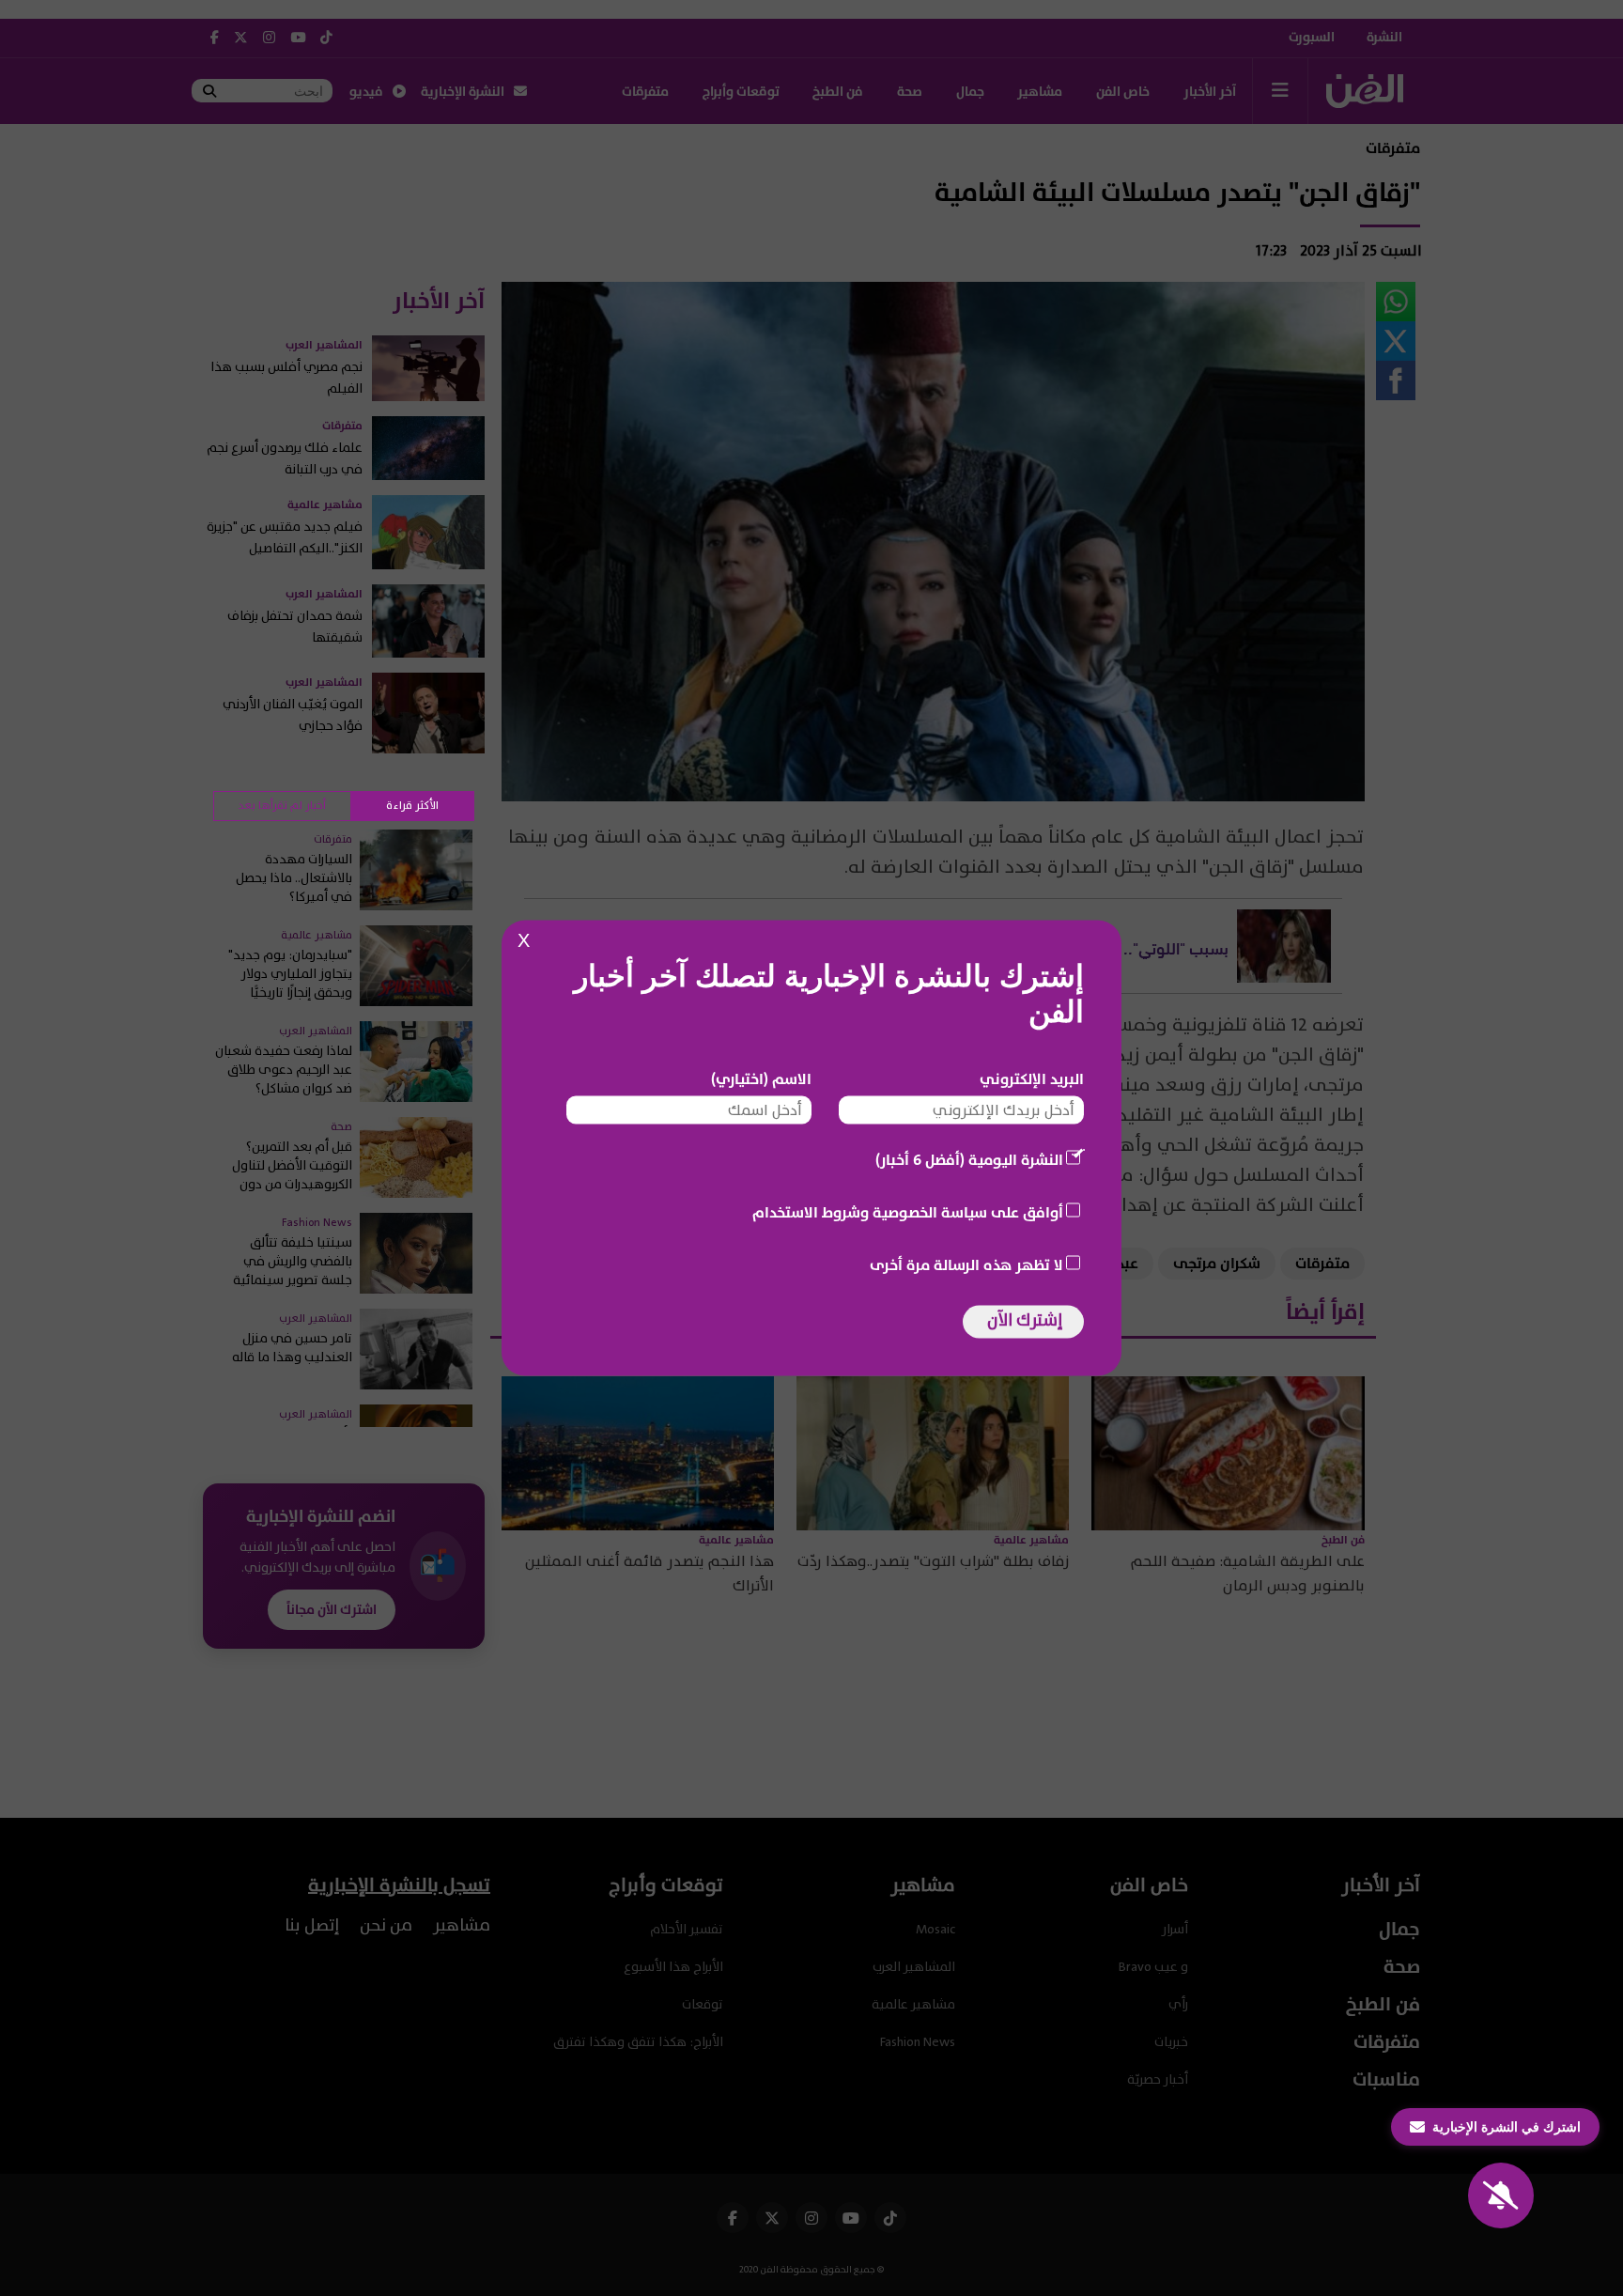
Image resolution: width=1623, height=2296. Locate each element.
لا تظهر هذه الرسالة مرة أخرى (966, 1265)
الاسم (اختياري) (761, 1079)
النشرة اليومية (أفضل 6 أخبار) (969, 1160)
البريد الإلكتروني (1032, 1079)
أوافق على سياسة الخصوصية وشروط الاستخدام (908, 1213)
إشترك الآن (1025, 1320)
